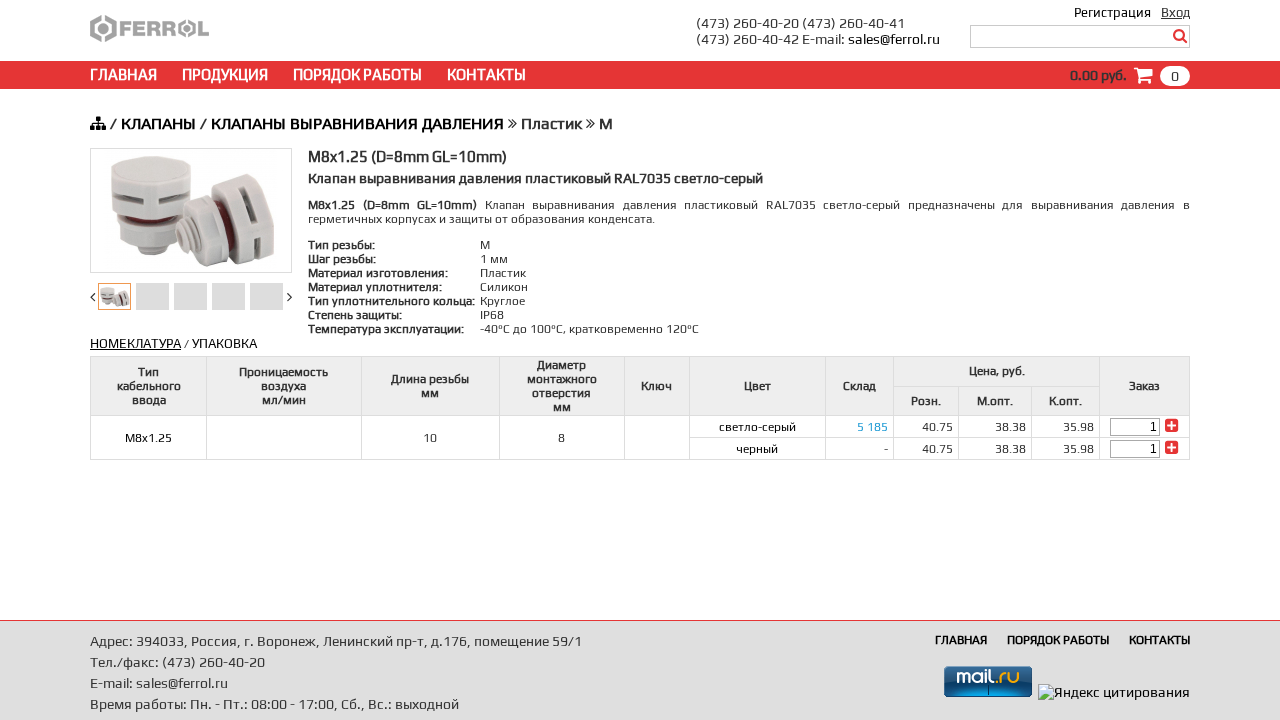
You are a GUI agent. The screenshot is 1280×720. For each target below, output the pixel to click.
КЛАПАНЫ (158, 123)
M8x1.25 (148, 438)
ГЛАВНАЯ (123, 74)
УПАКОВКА (224, 343)
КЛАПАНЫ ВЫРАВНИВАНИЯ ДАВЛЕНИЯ (357, 123)
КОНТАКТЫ (486, 74)
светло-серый (757, 427)
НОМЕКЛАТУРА (135, 343)
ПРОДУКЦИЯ (225, 74)
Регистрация (1112, 12)
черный (757, 449)
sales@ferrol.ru (894, 39)
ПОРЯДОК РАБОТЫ (357, 74)
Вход (1175, 12)
